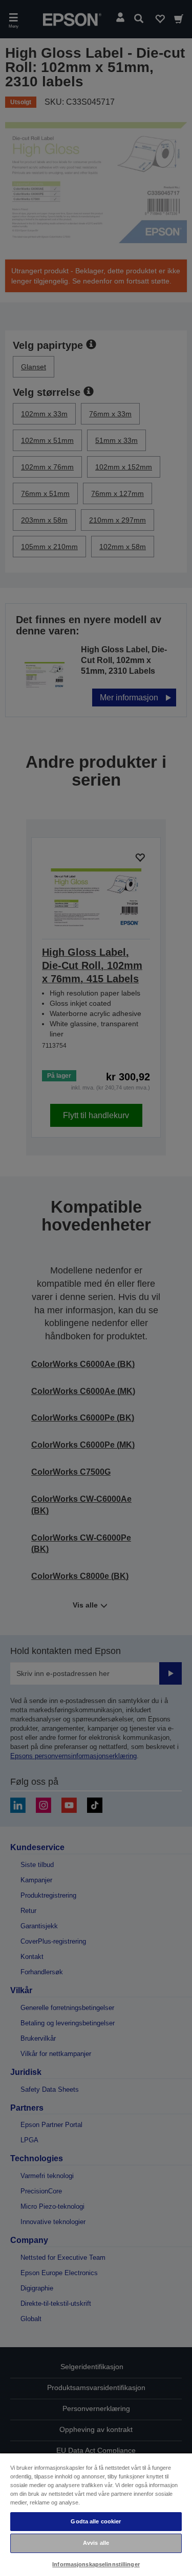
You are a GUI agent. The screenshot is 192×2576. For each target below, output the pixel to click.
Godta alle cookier (96, 2521)
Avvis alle (96, 2543)
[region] (96, 2514)
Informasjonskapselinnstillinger (96, 2564)
